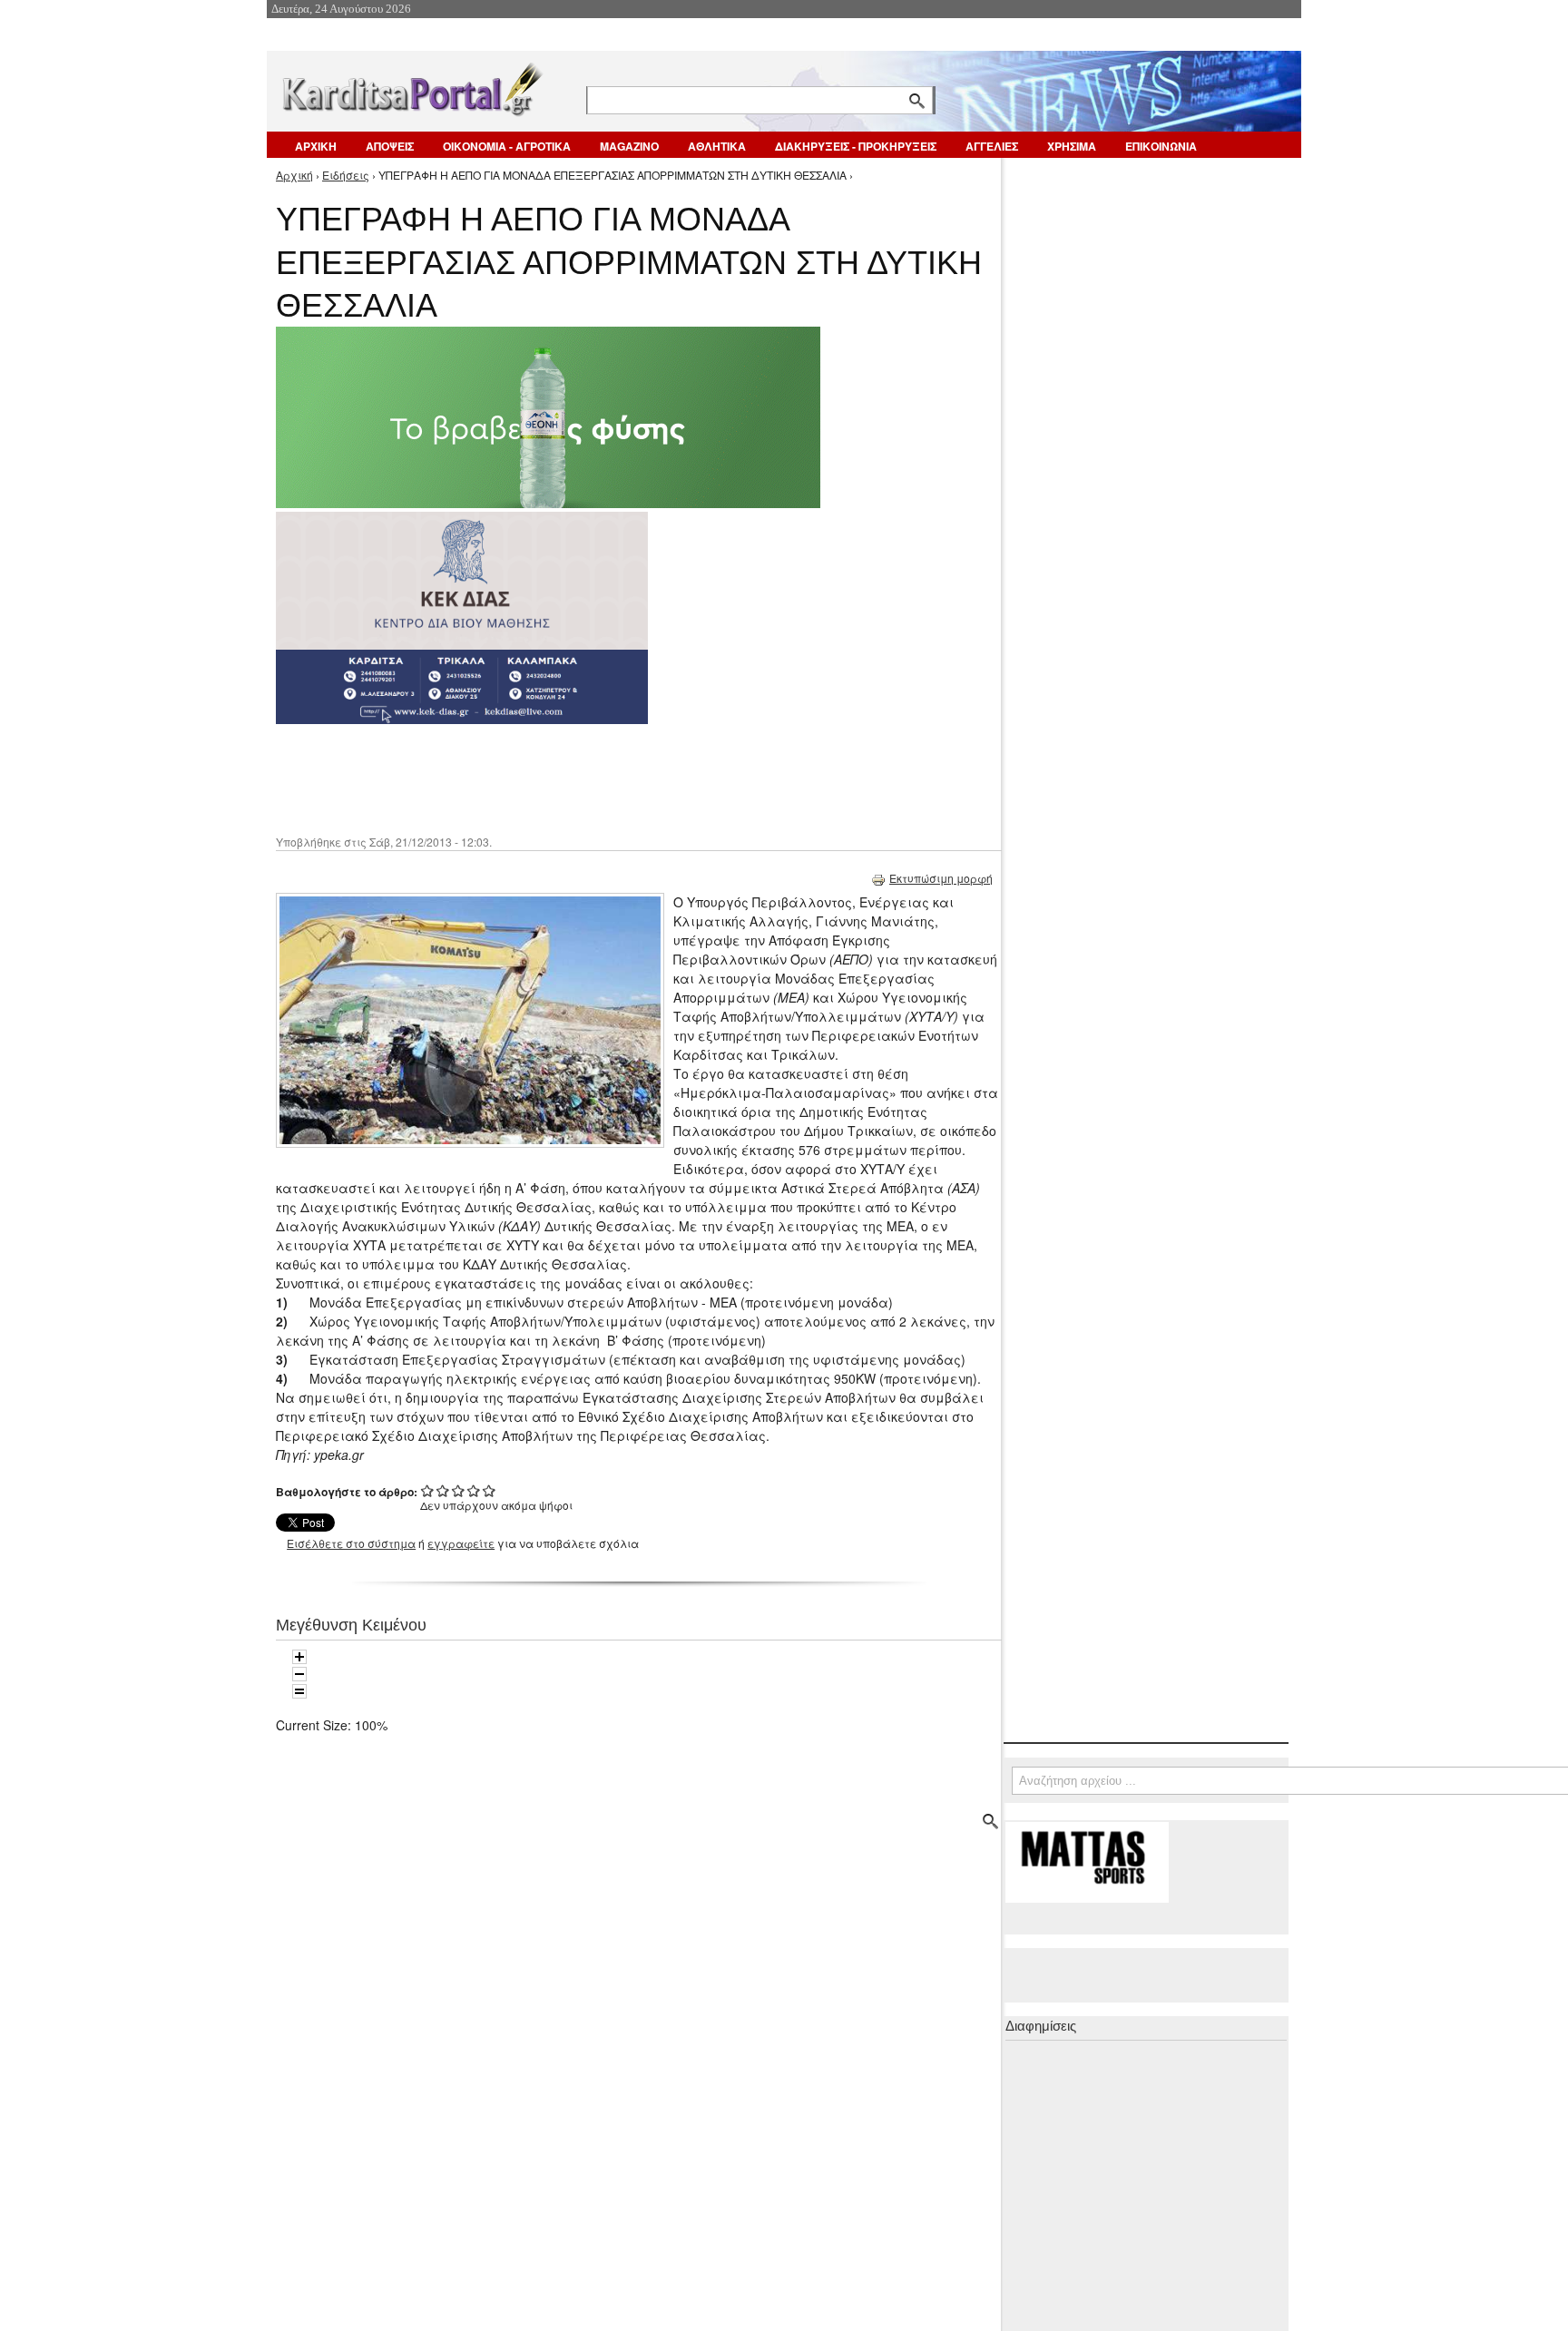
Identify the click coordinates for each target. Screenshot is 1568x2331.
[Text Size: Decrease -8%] (299, 1674)
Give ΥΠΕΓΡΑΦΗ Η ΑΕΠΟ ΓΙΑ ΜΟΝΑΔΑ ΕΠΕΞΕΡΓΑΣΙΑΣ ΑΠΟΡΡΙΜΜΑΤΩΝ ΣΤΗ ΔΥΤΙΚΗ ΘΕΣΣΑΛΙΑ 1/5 (428, 1490)
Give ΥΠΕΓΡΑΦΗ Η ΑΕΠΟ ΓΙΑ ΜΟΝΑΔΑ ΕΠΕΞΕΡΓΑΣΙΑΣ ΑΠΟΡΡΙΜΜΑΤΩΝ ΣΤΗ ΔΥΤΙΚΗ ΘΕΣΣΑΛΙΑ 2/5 (443, 1490)
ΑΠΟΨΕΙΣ (390, 146)
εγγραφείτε (461, 1543)
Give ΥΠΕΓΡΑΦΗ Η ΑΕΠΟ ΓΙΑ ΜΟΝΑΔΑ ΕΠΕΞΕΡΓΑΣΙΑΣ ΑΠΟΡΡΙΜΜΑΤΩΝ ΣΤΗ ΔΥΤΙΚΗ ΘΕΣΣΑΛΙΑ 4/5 (474, 1490)
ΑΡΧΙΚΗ (316, 146)
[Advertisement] (598, 778)
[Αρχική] (411, 86)
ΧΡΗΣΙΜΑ (1072, 146)
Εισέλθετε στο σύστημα (351, 1543)
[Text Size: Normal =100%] (299, 1691)
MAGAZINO (629, 146)
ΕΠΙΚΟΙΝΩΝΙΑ (1161, 146)
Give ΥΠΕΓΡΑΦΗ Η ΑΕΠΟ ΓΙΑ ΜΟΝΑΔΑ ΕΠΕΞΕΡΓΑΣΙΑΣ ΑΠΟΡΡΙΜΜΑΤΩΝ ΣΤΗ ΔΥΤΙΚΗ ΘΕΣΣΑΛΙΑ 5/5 (490, 1490)
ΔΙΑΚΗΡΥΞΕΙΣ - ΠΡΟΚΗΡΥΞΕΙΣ (856, 146)
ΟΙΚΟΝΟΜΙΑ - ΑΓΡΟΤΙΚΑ (507, 146)
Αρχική (294, 175)
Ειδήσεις (346, 175)
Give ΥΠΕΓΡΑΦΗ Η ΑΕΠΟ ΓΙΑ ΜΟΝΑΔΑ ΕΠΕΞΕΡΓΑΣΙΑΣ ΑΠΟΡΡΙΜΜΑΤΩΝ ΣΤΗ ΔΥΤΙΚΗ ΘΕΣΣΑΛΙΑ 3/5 (459, 1490)
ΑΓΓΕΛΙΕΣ (992, 146)
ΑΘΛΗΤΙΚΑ (717, 146)
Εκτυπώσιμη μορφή (941, 878)
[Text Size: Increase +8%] (299, 1657)
